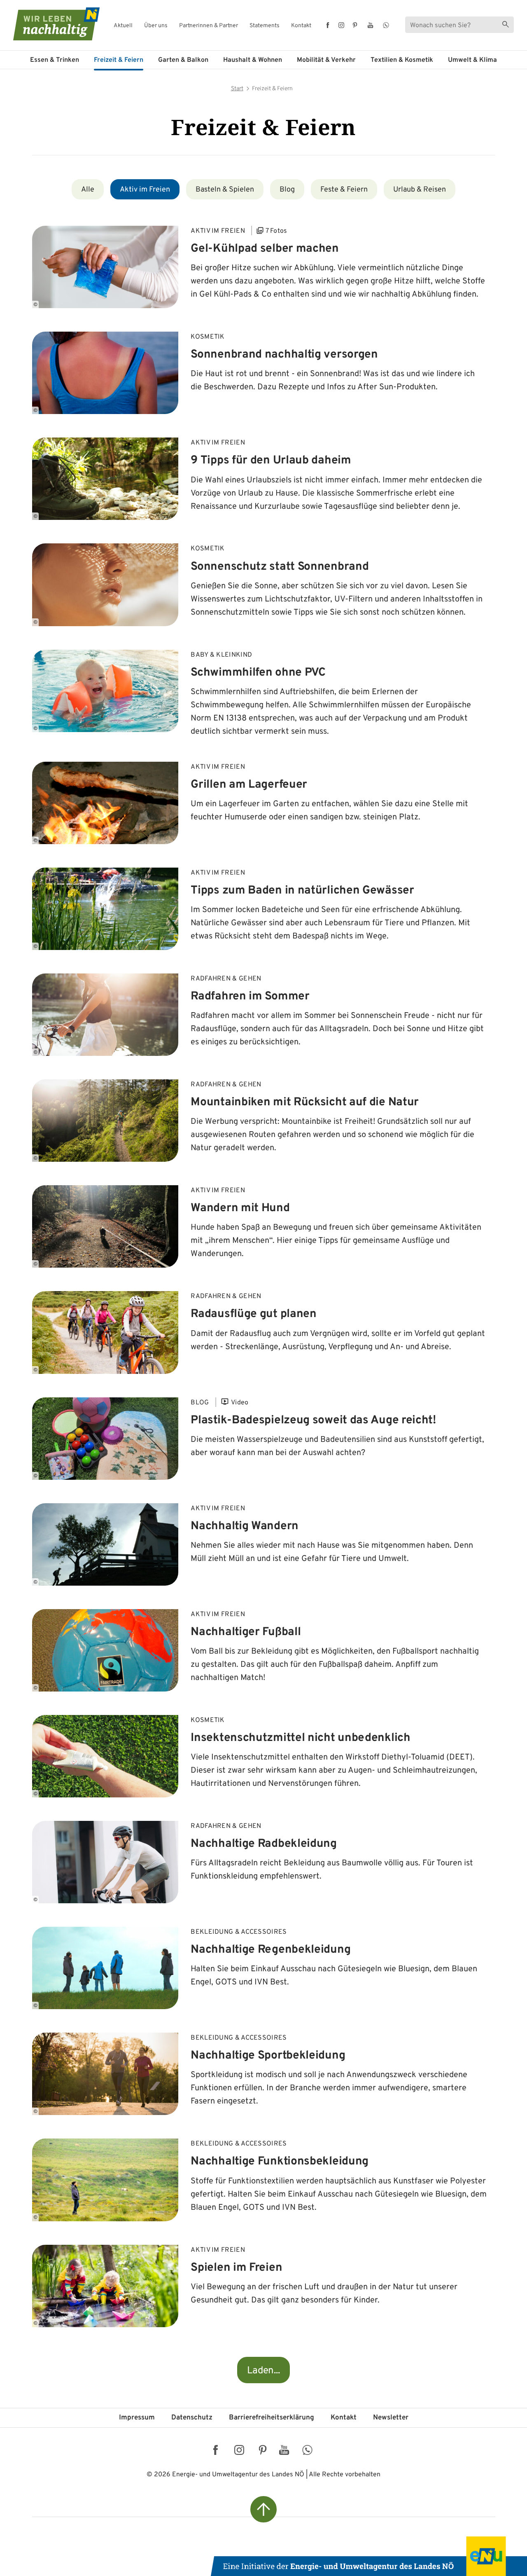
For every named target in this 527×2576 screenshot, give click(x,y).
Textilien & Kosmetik (402, 60)
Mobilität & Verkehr (326, 60)
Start (237, 89)
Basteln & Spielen (225, 190)
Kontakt (301, 26)
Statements (265, 26)
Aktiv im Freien (145, 190)
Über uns (156, 26)
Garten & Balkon (183, 60)
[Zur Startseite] (49, 24)
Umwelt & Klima (472, 60)
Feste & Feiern (344, 190)
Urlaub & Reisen (420, 190)
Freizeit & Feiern (119, 60)
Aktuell (123, 26)
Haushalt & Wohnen (253, 60)
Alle (88, 190)
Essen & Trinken (55, 60)
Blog (287, 190)
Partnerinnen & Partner (209, 26)
